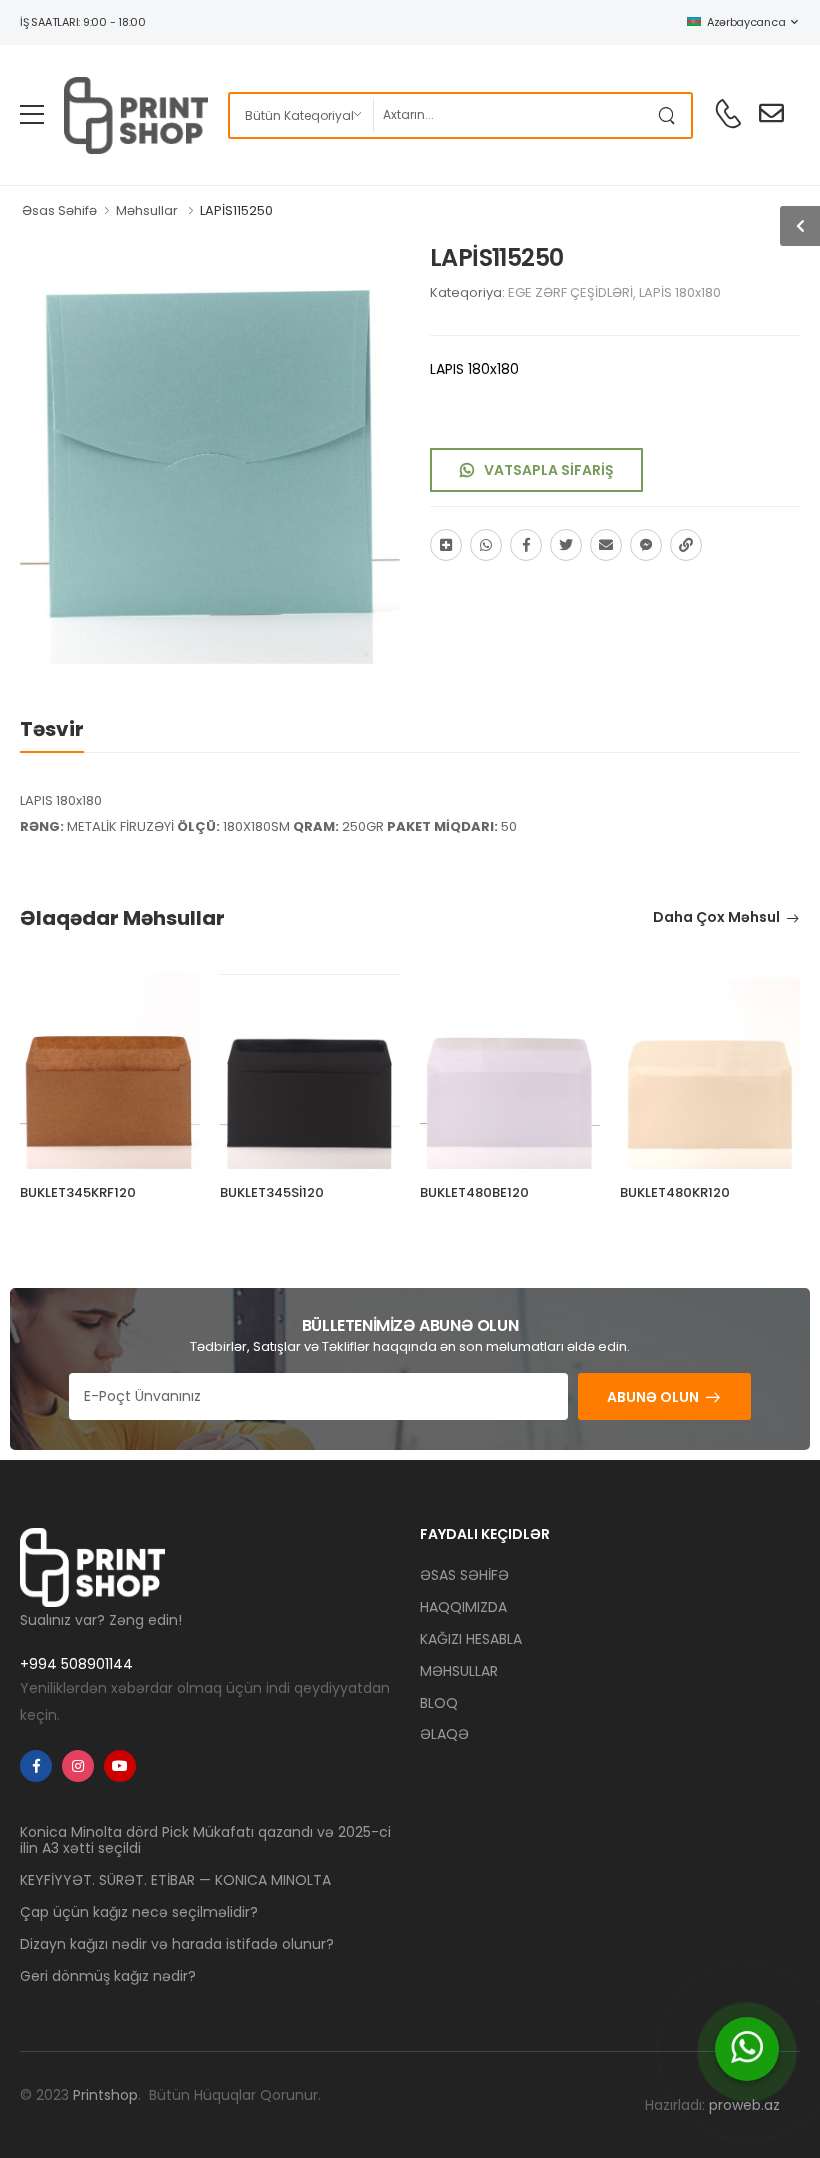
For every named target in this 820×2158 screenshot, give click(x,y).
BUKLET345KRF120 (78, 1192)
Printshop (105, 2095)
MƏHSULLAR (459, 1671)
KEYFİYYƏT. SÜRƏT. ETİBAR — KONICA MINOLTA (175, 1880)
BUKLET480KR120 (675, 1192)
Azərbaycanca (746, 22)
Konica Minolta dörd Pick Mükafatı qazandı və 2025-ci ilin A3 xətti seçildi (205, 1840)
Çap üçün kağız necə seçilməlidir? (139, 1912)
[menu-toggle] (32, 115)
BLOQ (439, 1703)
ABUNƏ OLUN (653, 1397)
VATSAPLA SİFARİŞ (549, 470)
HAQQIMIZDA (463, 1607)
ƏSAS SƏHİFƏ (464, 1575)
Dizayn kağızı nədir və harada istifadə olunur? (177, 1944)
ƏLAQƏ (444, 1734)
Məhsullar (147, 210)
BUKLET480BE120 (474, 1192)
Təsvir (52, 729)
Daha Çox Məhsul (716, 918)
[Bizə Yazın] (747, 2049)
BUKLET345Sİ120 (272, 1192)
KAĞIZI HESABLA (471, 1639)
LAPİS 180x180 (680, 292)
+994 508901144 (76, 1664)
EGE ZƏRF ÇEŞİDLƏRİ (570, 292)
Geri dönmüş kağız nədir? (108, 1976)
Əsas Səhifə (59, 210)
